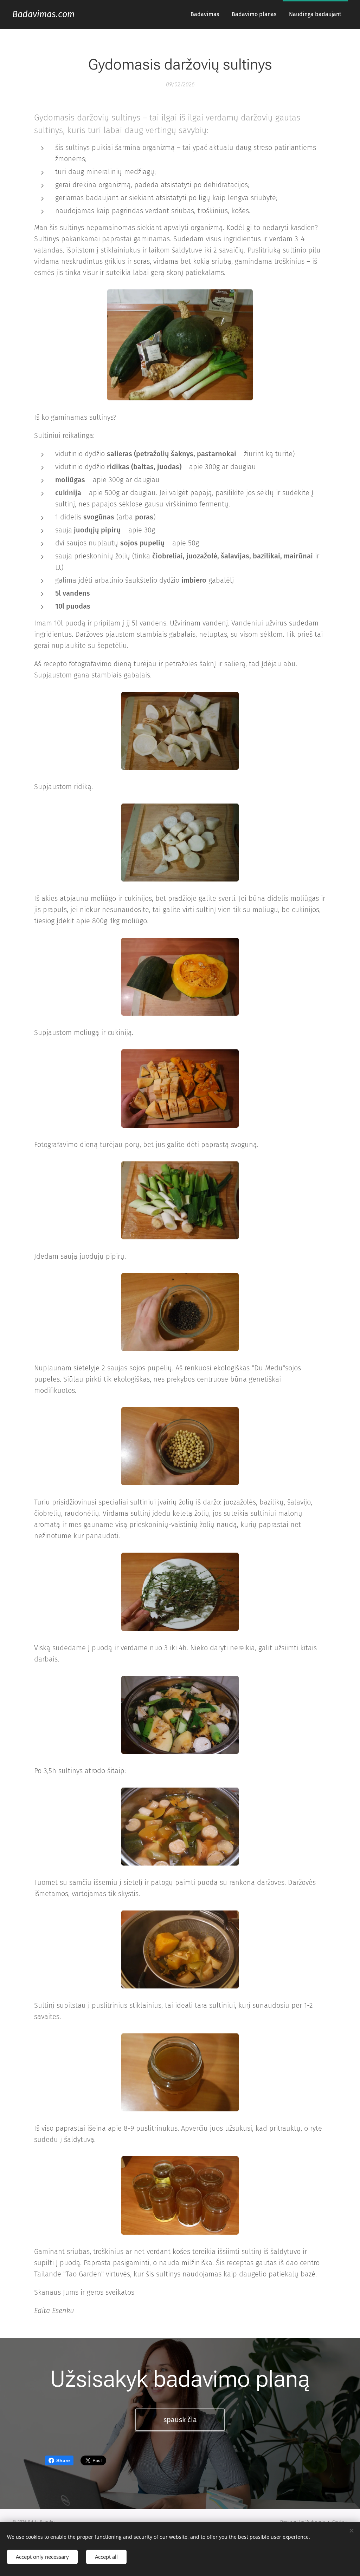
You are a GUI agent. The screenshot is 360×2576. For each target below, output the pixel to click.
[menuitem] (205, 14)
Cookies (340, 2522)
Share (63, 2460)
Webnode (315, 2522)
